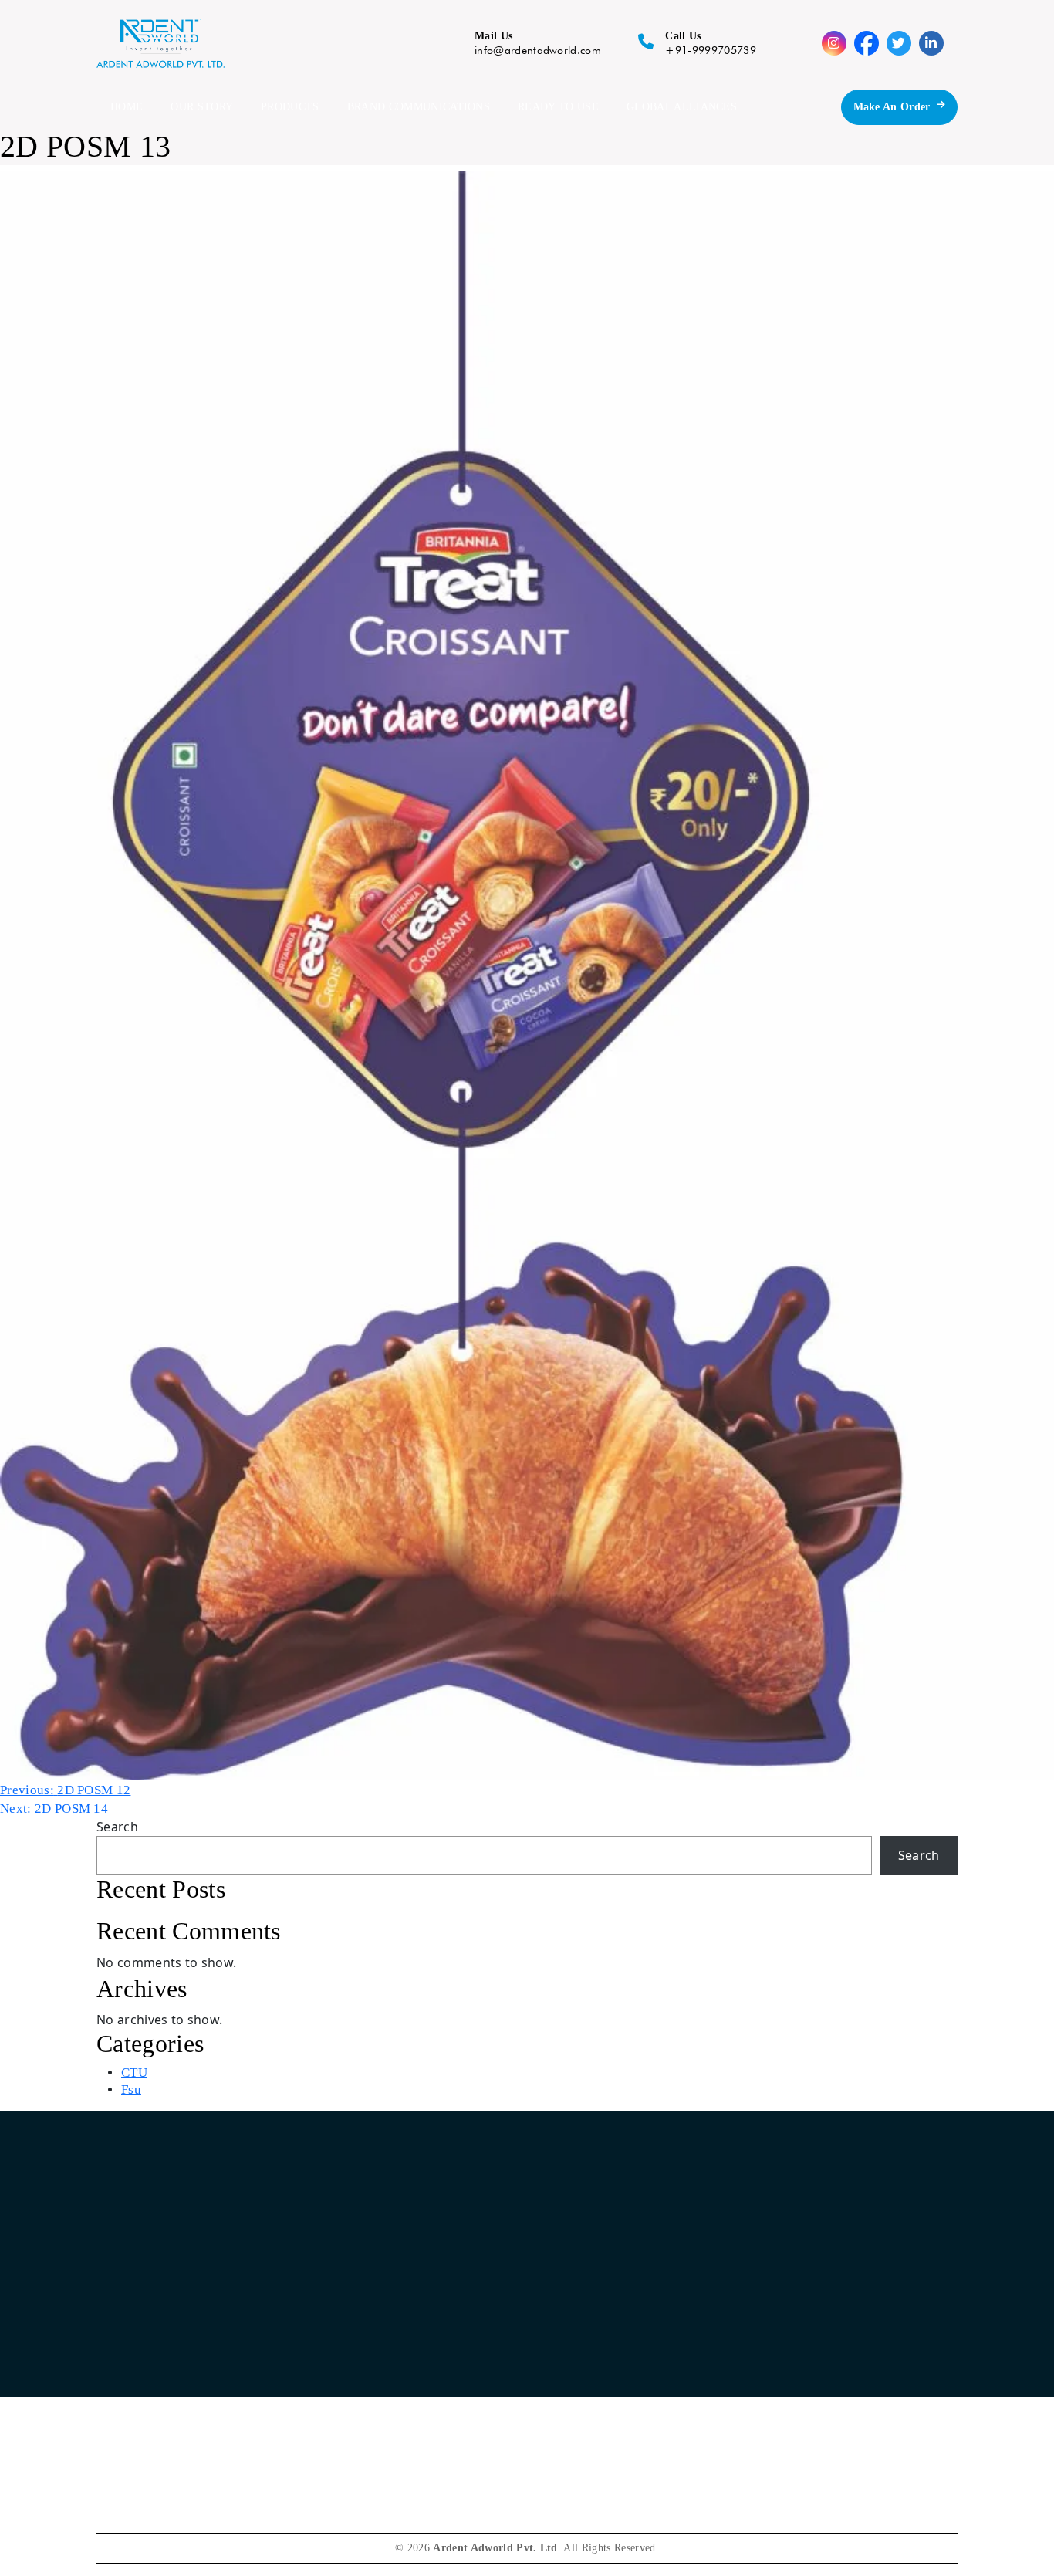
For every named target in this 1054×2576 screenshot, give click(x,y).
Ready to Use (558, 107)
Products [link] (449, 2339)
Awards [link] (629, 2367)
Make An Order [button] (892, 107)
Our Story (202, 107)
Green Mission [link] (647, 2339)
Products (290, 107)
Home (127, 107)
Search (117, 1827)
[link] (847, 2297)
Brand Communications (419, 107)
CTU (134, 2072)
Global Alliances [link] (469, 2424)
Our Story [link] (452, 2310)
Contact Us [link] (638, 2282)
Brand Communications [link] (487, 2367)
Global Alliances (682, 107)
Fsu (131, 2089)
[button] (525, 44)
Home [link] (442, 2282)
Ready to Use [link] (461, 2396)
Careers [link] (629, 2310)
